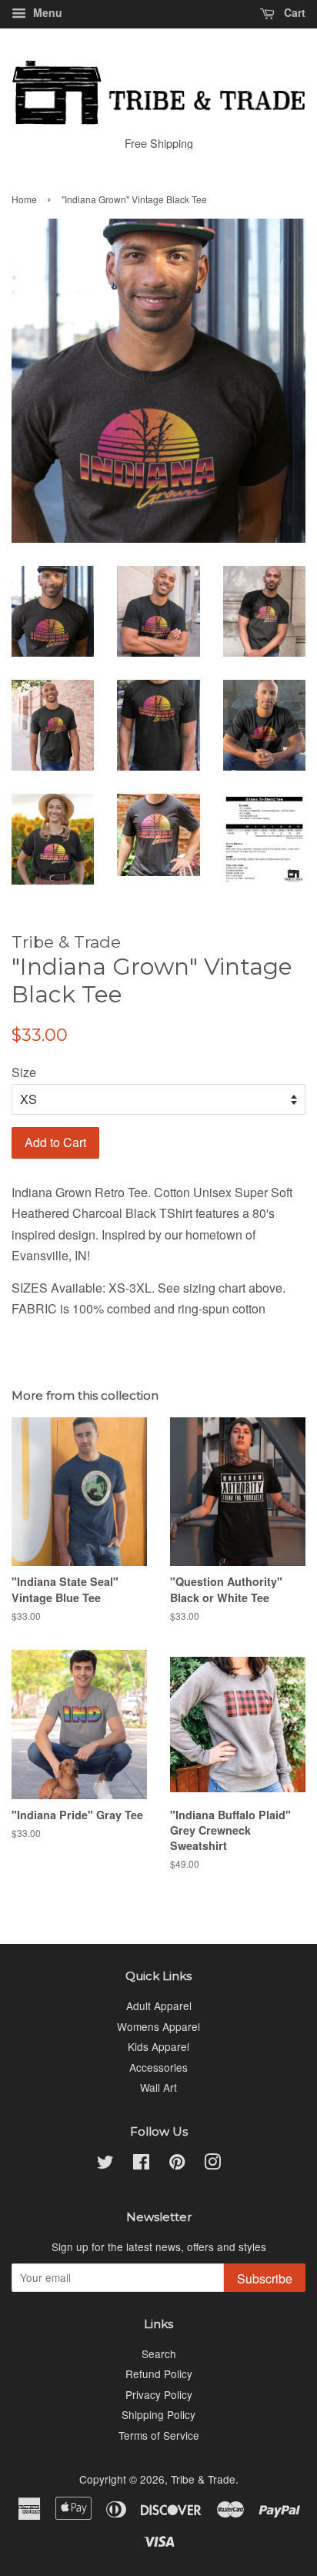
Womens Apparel (158, 2026)
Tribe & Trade (203, 2479)
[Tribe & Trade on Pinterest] (177, 2164)
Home (24, 199)
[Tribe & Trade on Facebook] (141, 2164)
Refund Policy (159, 2374)
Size (24, 1072)
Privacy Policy (159, 2394)
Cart (293, 12)
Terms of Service (159, 2435)
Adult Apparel (159, 2006)
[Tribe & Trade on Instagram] (212, 2164)
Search (159, 2354)
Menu (46, 12)
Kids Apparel (158, 2046)
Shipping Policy (158, 2414)
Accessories (158, 2067)
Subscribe (265, 2278)
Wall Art (158, 2087)
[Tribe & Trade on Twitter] (105, 2164)
